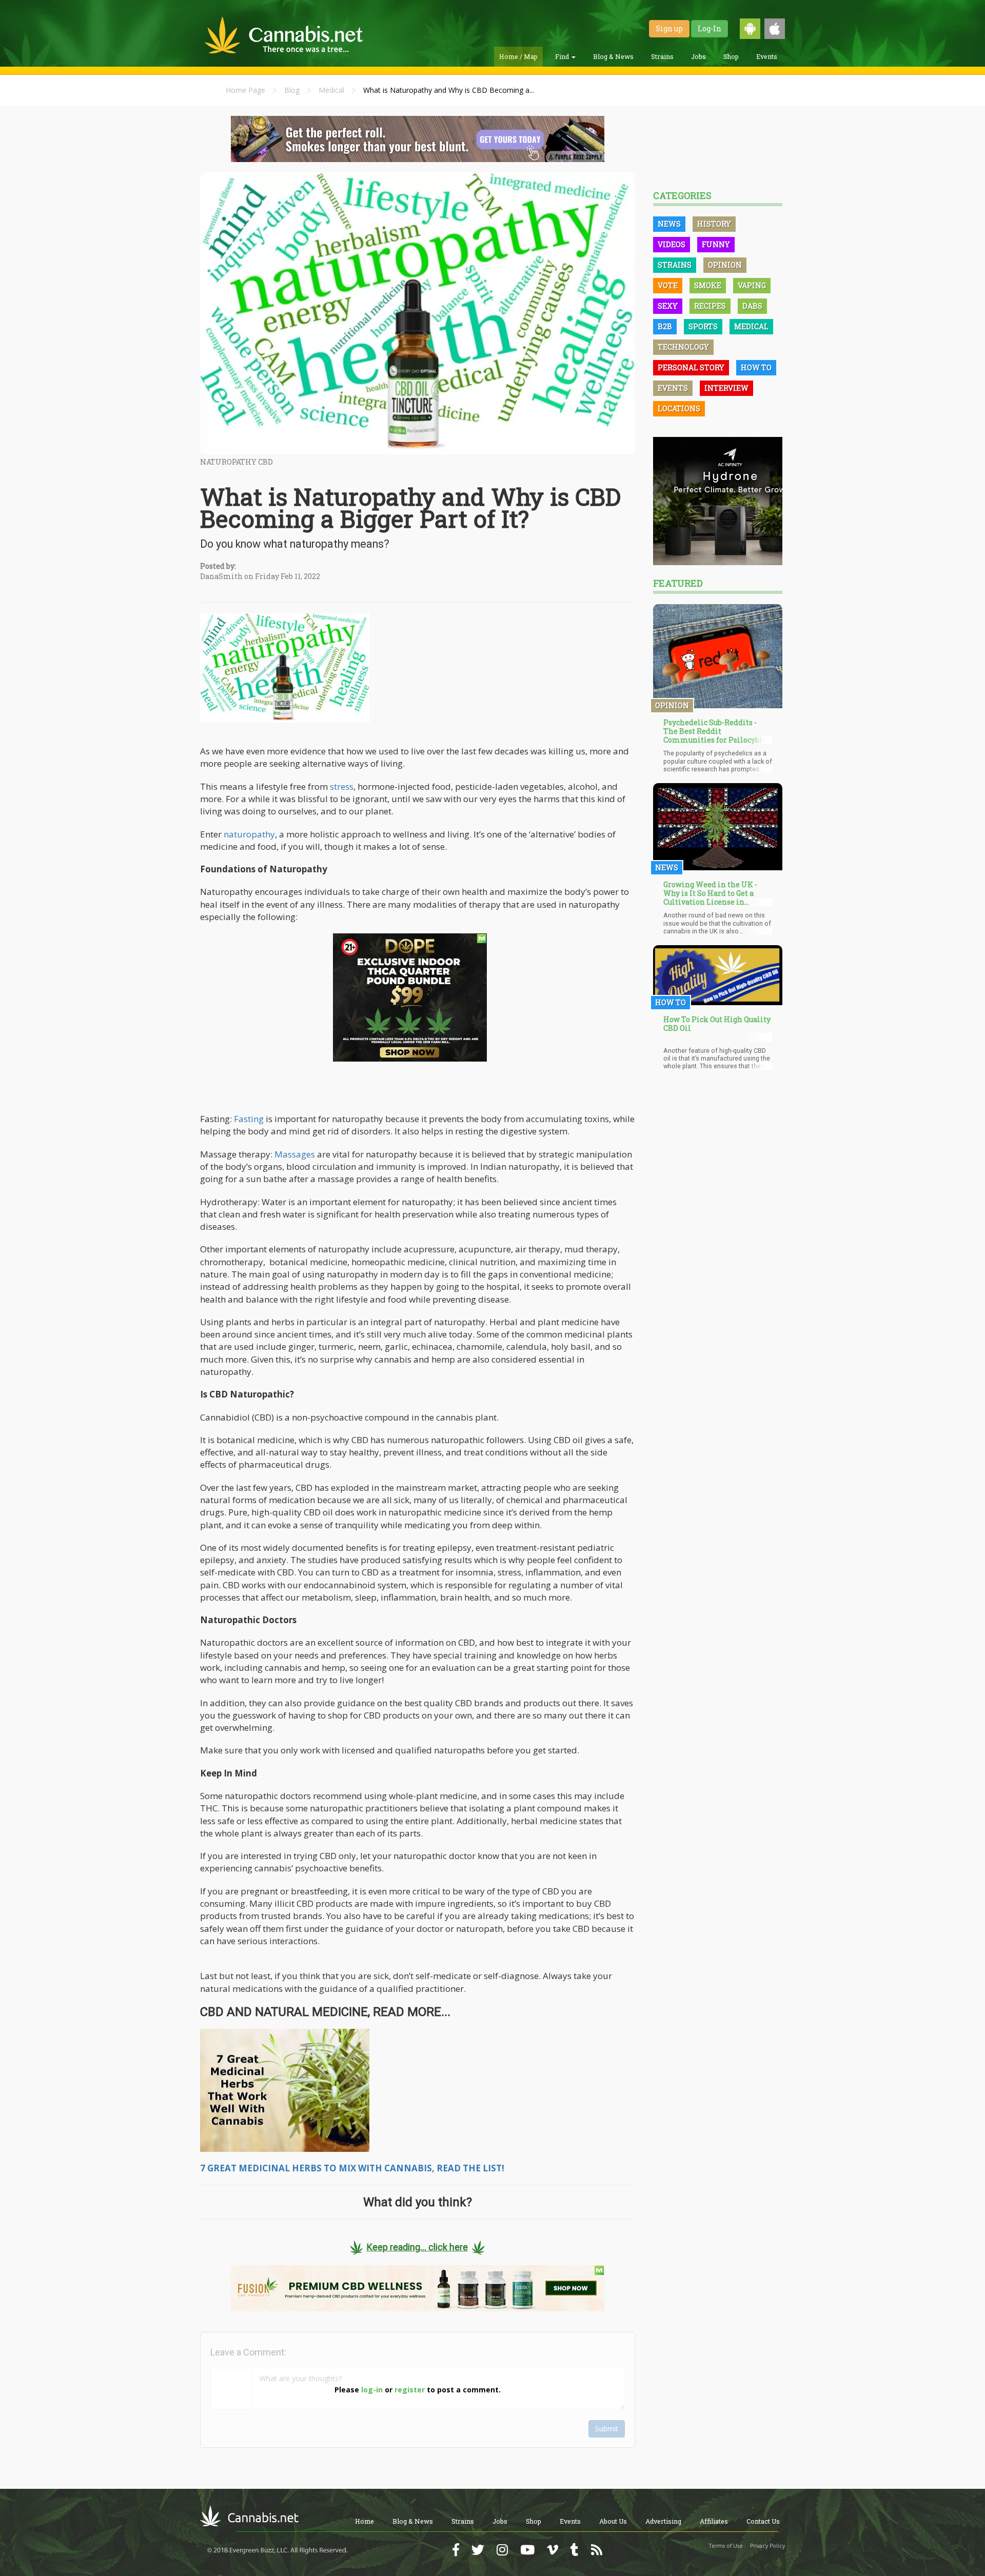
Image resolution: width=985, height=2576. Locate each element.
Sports (703, 326)
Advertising (663, 2521)
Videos (672, 244)
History (714, 224)
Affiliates (714, 2521)
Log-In (710, 28)
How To (756, 367)
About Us (613, 2521)
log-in (372, 2390)
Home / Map (518, 56)
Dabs (752, 306)
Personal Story (691, 367)
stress (342, 786)
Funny (716, 244)
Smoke (708, 285)
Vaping (752, 285)
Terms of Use (726, 2546)
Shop (731, 56)
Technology (683, 347)
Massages (295, 1154)
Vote (668, 285)
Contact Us (763, 2521)
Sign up (669, 28)
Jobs (698, 56)
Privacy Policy (767, 2546)
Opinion (725, 265)
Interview (726, 388)
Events (767, 56)
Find (563, 56)
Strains (662, 56)
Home (365, 2521)
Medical (331, 90)
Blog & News (613, 56)
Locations (679, 408)
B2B (665, 326)
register (410, 2390)
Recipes (710, 306)
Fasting (249, 1119)
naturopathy (249, 834)
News (669, 224)
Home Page (245, 90)
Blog (292, 90)
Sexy (668, 306)
